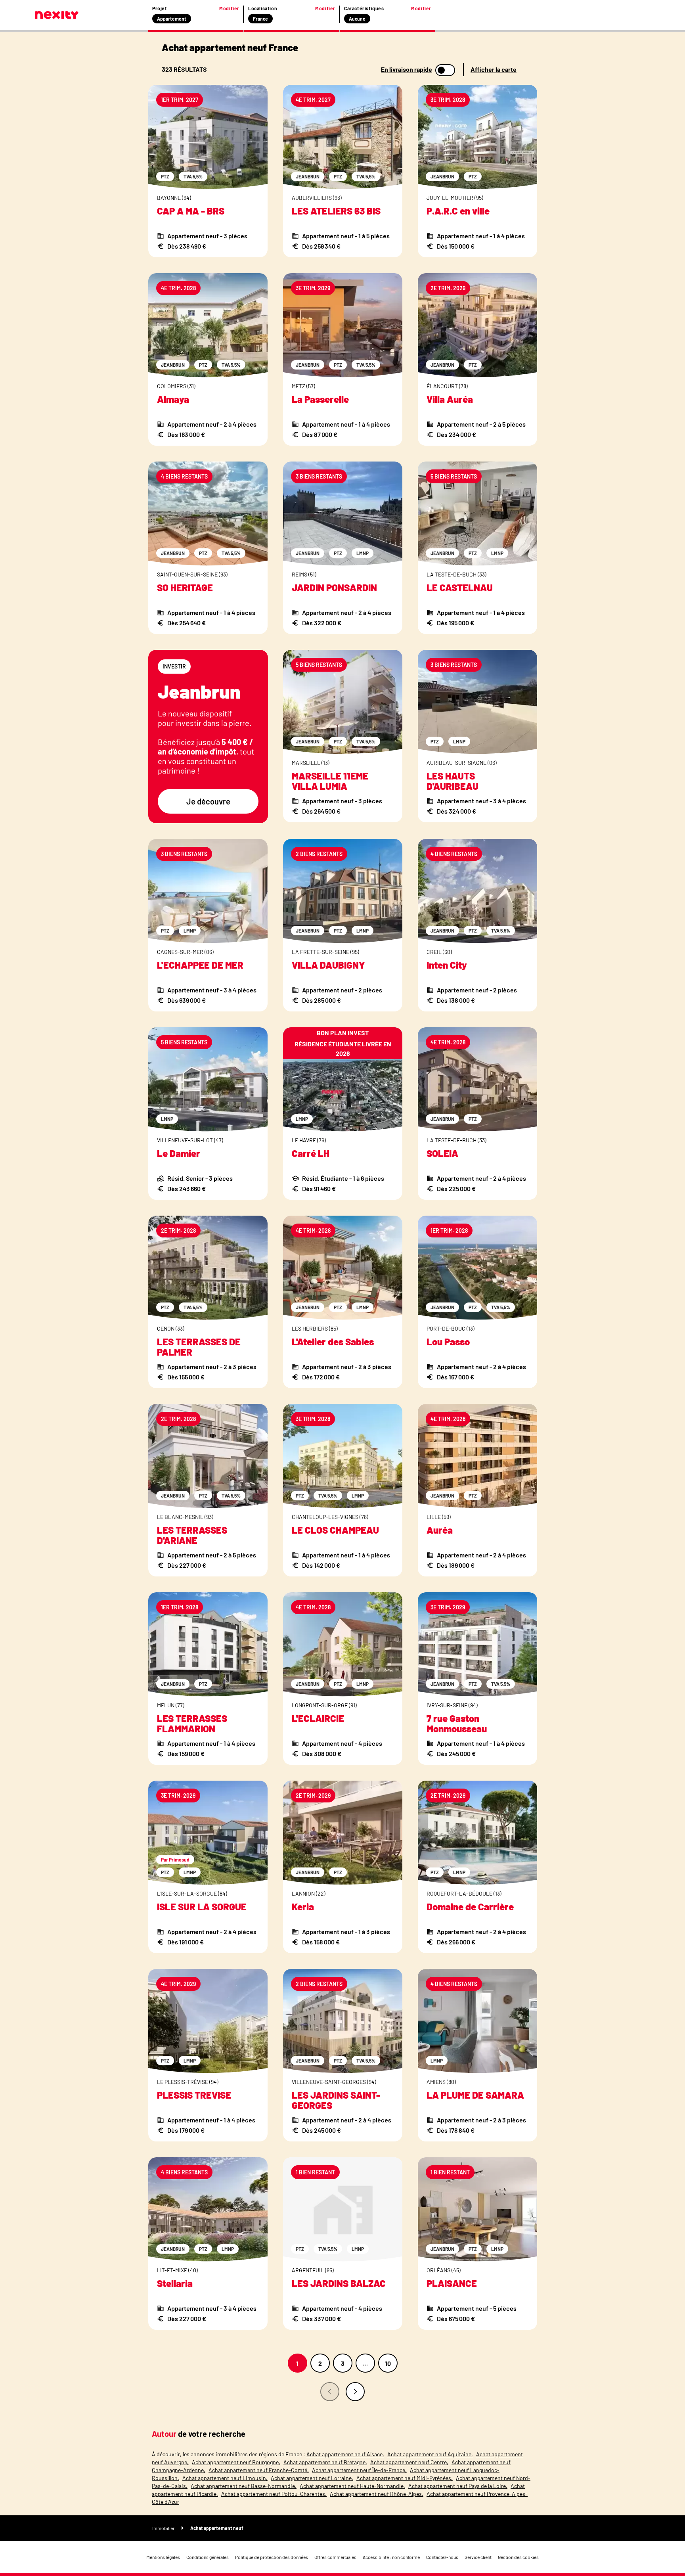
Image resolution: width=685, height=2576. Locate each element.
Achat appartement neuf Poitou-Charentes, (274, 2494)
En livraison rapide (407, 69)
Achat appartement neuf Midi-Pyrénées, (405, 2478)
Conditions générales (208, 2557)
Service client (478, 2557)
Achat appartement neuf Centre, (409, 2462)
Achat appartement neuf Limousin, (225, 2478)
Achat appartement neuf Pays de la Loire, (458, 2486)
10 (388, 2363)
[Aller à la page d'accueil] (57, 15)
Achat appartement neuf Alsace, (345, 2454)
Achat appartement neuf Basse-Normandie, (244, 2486)
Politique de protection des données (272, 2557)
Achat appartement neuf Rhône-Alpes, (377, 2494)
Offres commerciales (335, 2557)
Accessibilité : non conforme (391, 2557)
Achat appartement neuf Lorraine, (312, 2478)
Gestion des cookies (518, 2557)
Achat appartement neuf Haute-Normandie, (352, 2486)
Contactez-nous (442, 2557)
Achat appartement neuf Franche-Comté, (259, 2470)
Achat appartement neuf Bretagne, (325, 2462)
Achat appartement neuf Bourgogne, (236, 2462)
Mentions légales (163, 2557)
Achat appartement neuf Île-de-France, (359, 2470)
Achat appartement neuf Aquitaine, (430, 2454)
